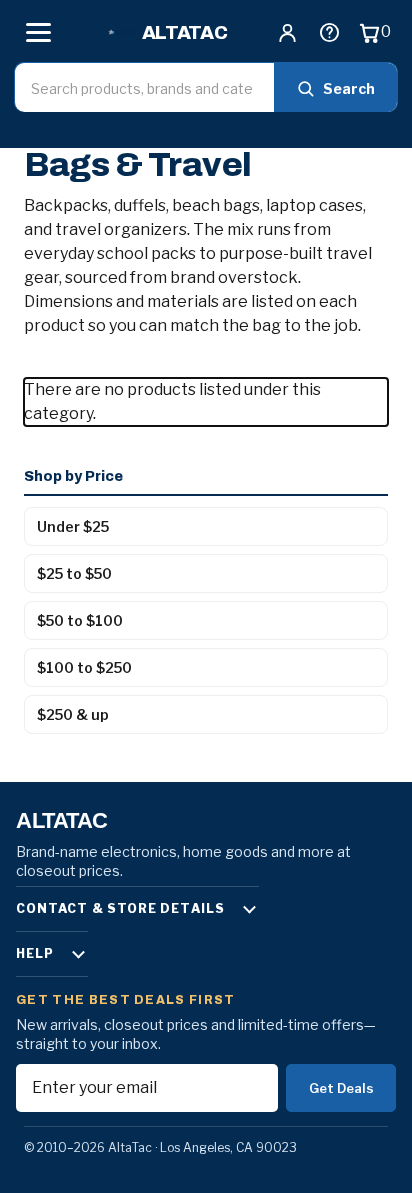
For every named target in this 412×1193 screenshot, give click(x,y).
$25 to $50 (74, 573)
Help (35, 953)
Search (349, 88)
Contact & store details (120, 908)
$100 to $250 (84, 667)
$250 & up (73, 714)
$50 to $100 (80, 620)
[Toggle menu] (38, 32)
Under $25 (73, 526)
